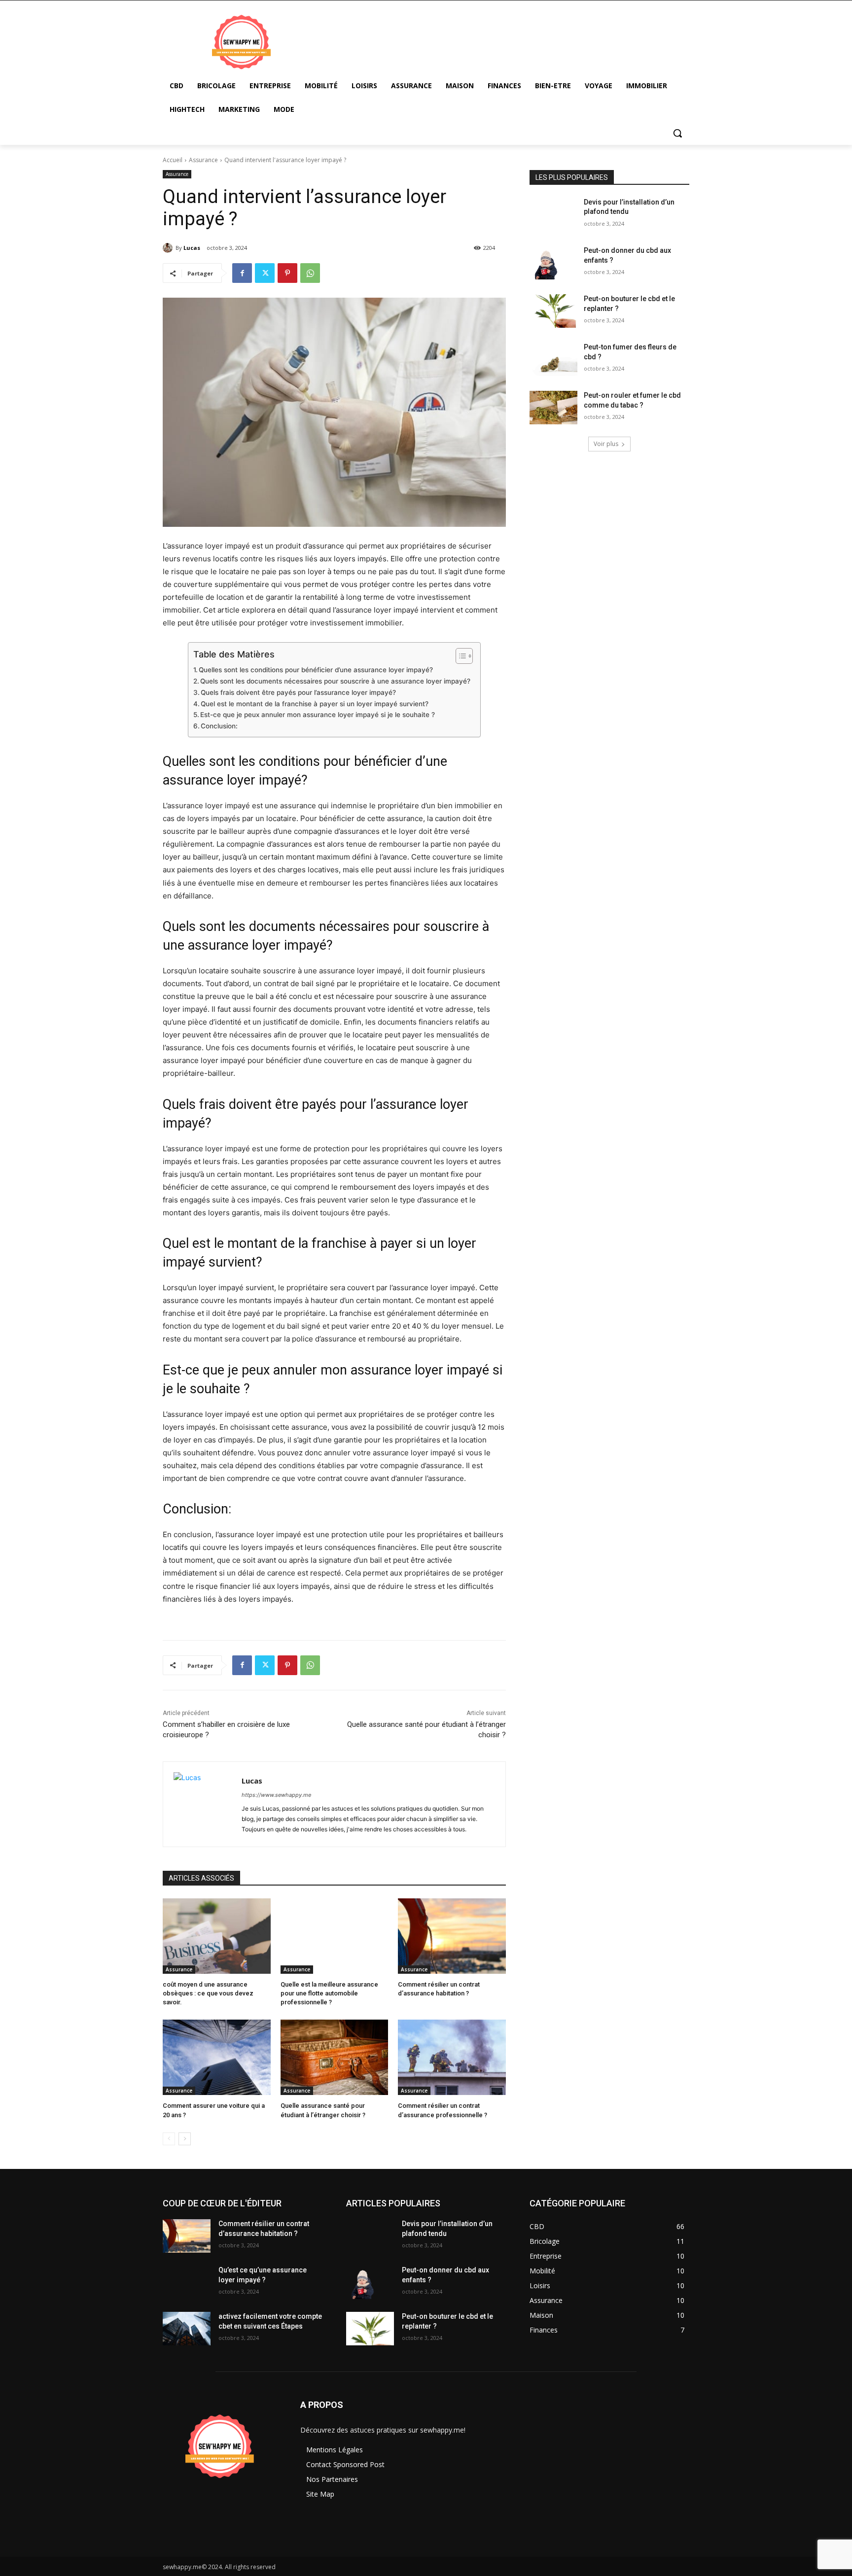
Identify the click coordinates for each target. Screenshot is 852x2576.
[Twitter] (265, 273)
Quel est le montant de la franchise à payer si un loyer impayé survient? (315, 704)
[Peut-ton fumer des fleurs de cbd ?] (553, 359)
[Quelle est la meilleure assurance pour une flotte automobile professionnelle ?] (335, 1936)
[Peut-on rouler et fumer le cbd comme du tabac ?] (553, 408)
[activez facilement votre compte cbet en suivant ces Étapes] (187, 2329)
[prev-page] (169, 2139)
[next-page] (185, 2139)
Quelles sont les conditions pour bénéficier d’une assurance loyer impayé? (316, 670)
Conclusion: (219, 726)
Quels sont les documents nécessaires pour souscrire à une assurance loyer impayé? (335, 681)
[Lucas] (169, 248)
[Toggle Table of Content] (459, 656)
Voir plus (606, 444)
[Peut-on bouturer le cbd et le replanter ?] (553, 311)
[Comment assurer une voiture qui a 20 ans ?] (217, 2057)
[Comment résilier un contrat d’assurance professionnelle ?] (452, 2057)
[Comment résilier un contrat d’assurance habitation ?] (452, 1936)
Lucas (192, 248)
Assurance (203, 160)
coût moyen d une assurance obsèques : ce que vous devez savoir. (208, 1993)
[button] (677, 133)
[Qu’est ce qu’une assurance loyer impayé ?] (187, 2282)
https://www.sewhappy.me (276, 1795)
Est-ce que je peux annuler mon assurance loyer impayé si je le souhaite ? (318, 715)
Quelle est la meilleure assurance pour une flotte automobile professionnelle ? (329, 1993)
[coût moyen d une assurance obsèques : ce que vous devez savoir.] (217, 1936)
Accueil (173, 160)
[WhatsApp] (310, 273)
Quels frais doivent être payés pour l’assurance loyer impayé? (298, 692)
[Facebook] (242, 273)
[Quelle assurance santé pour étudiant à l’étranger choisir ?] (335, 2057)
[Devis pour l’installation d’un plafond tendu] (553, 214)
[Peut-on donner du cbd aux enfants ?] (553, 263)
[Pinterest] (287, 273)
